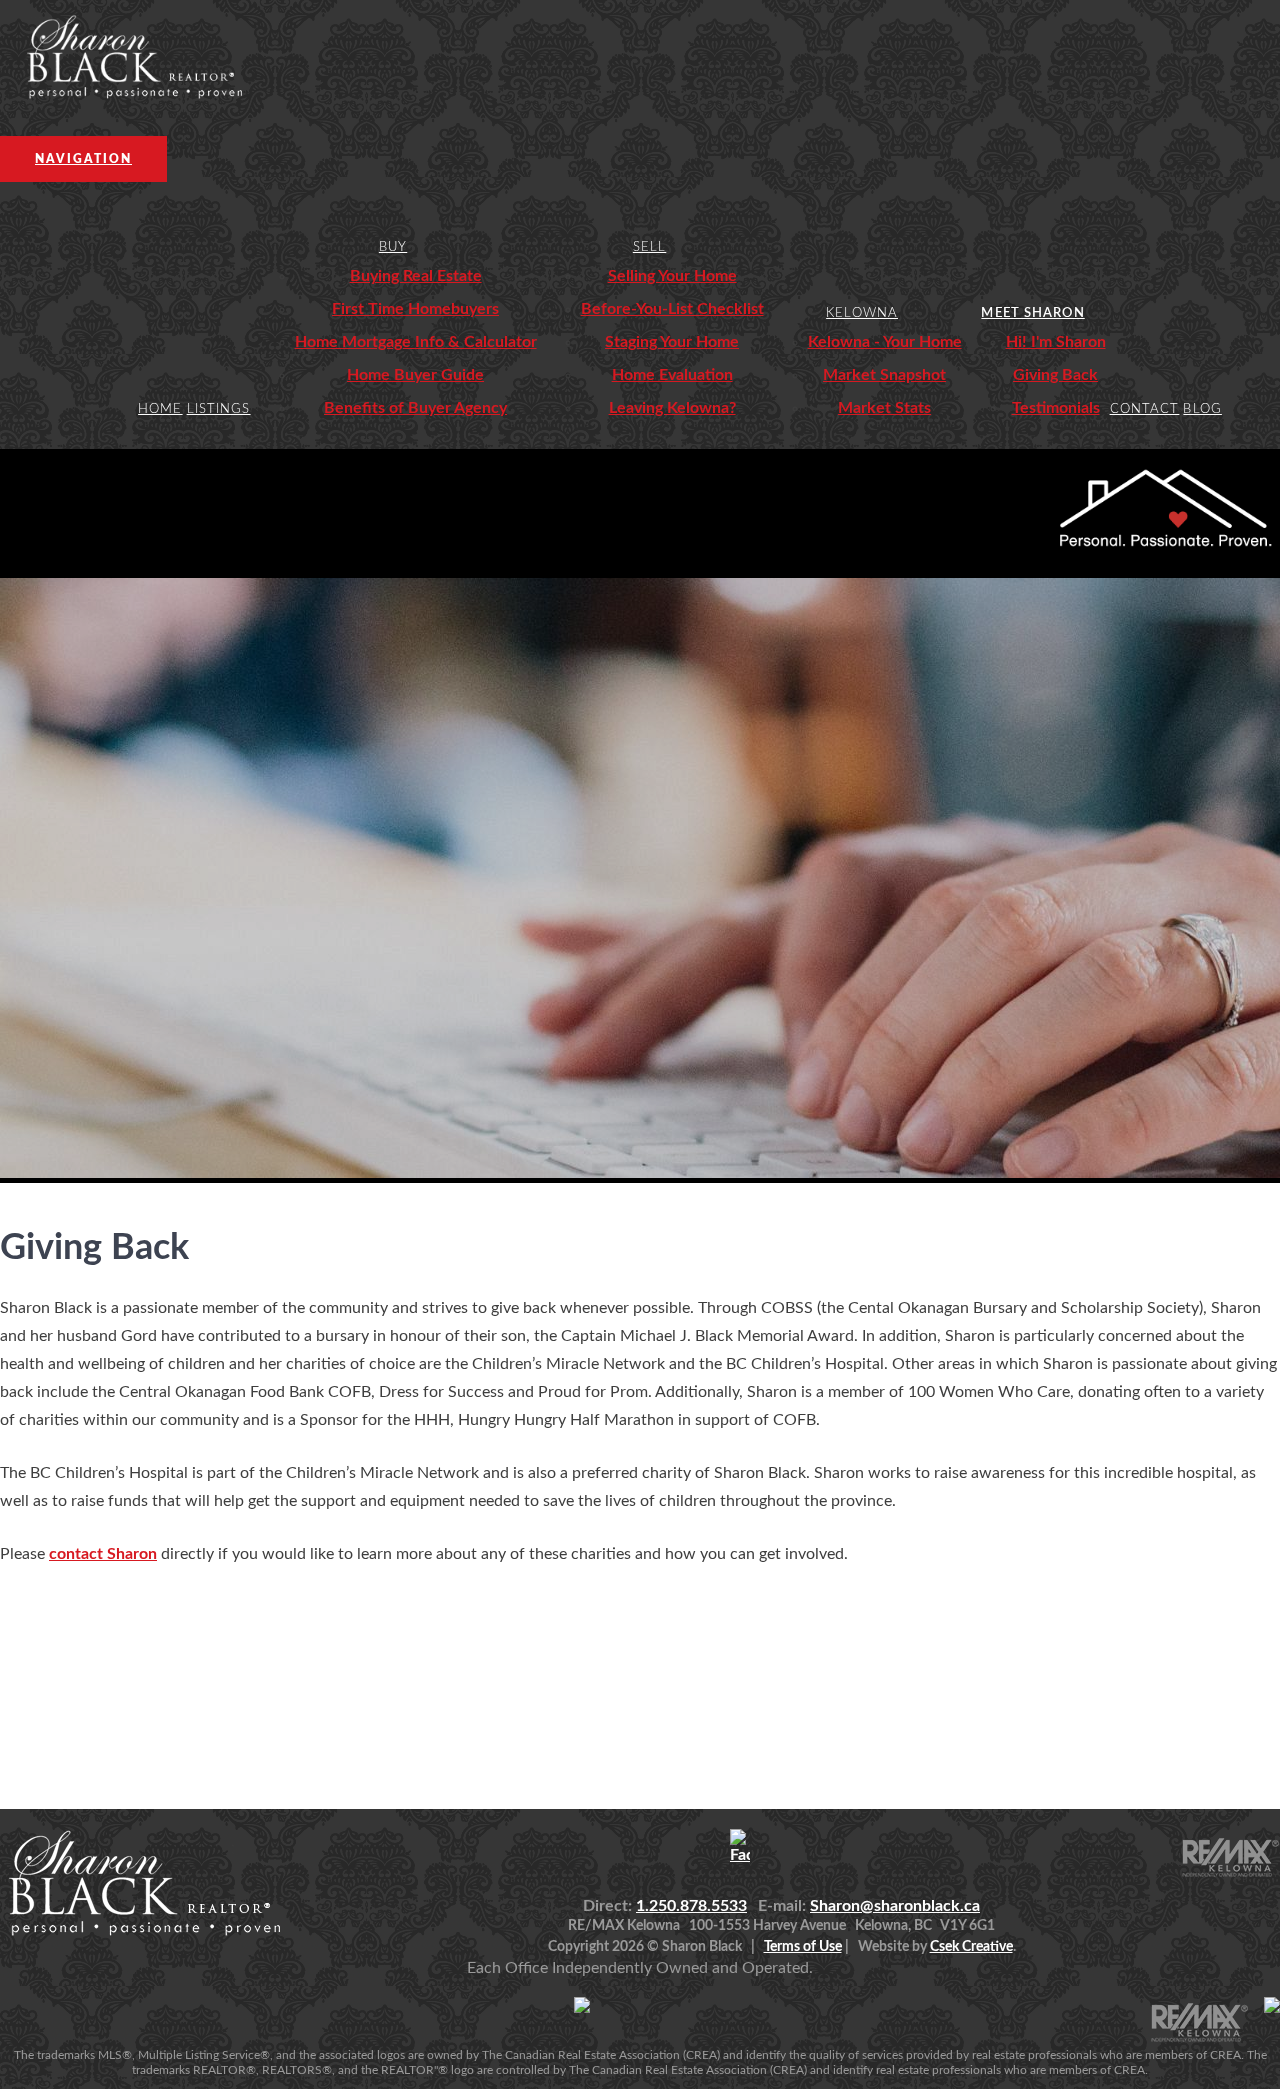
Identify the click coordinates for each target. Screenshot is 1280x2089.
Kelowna (862, 313)
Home (160, 409)
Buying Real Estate (416, 276)
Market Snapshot (884, 375)
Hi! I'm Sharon (1056, 342)
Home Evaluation (672, 375)
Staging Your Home (672, 342)
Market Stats (884, 408)
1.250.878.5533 (691, 1906)
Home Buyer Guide (415, 375)
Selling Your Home (672, 276)
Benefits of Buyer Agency (415, 408)
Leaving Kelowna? (672, 408)
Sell (649, 247)
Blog (1202, 409)
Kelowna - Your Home (885, 342)
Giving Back (1055, 375)
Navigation (83, 159)
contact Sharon (103, 1554)
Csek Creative (971, 1947)
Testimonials (1056, 408)
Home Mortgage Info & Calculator (416, 342)
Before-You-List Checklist (672, 309)
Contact (1145, 409)
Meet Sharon (1032, 313)
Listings (219, 409)
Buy (393, 247)
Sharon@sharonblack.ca (895, 1906)
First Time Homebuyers (415, 309)
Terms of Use (803, 1947)
